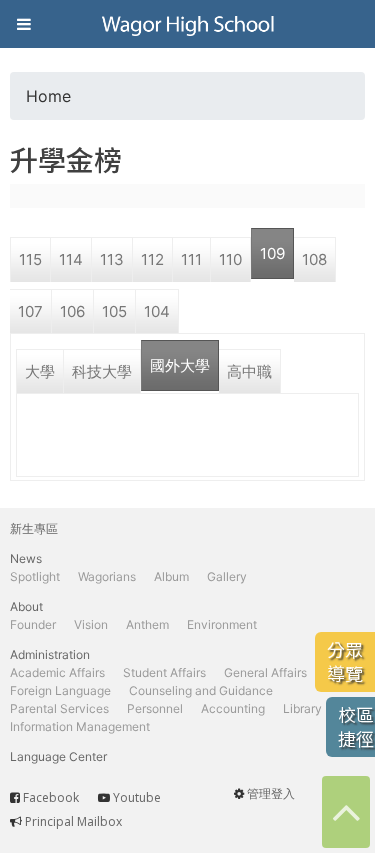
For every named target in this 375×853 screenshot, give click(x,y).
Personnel (155, 708)
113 (112, 259)
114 (71, 259)
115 (30, 259)
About (26, 606)
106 (72, 311)
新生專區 (34, 528)
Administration (50, 654)
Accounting (233, 708)
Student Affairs (164, 672)
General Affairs (265, 672)
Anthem (147, 624)
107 (30, 311)
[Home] (188, 24)
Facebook (51, 797)
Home (48, 96)
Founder (33, 624)
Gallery (227, 576)
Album (171, 576)
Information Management (80, 726)
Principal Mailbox (73, 821)
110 (230, 259)
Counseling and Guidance (201, 690)
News (26, 558)
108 (314, 259)
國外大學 (180, 365)
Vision (91, 624)
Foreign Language (60, 690)
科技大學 (102, 371)
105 (114, 311)
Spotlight (35, 576)
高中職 (249, 371)
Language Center (58, 756)
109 (272, 253)
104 (157, 311)
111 (191, 259)
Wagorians (107, 576)
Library (302, 708)
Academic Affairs (57, 672)
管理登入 (271, 793)
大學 (40, 371)
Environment (222, 624)
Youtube (137, 797)
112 (152, 259)
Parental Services (59, 708)
